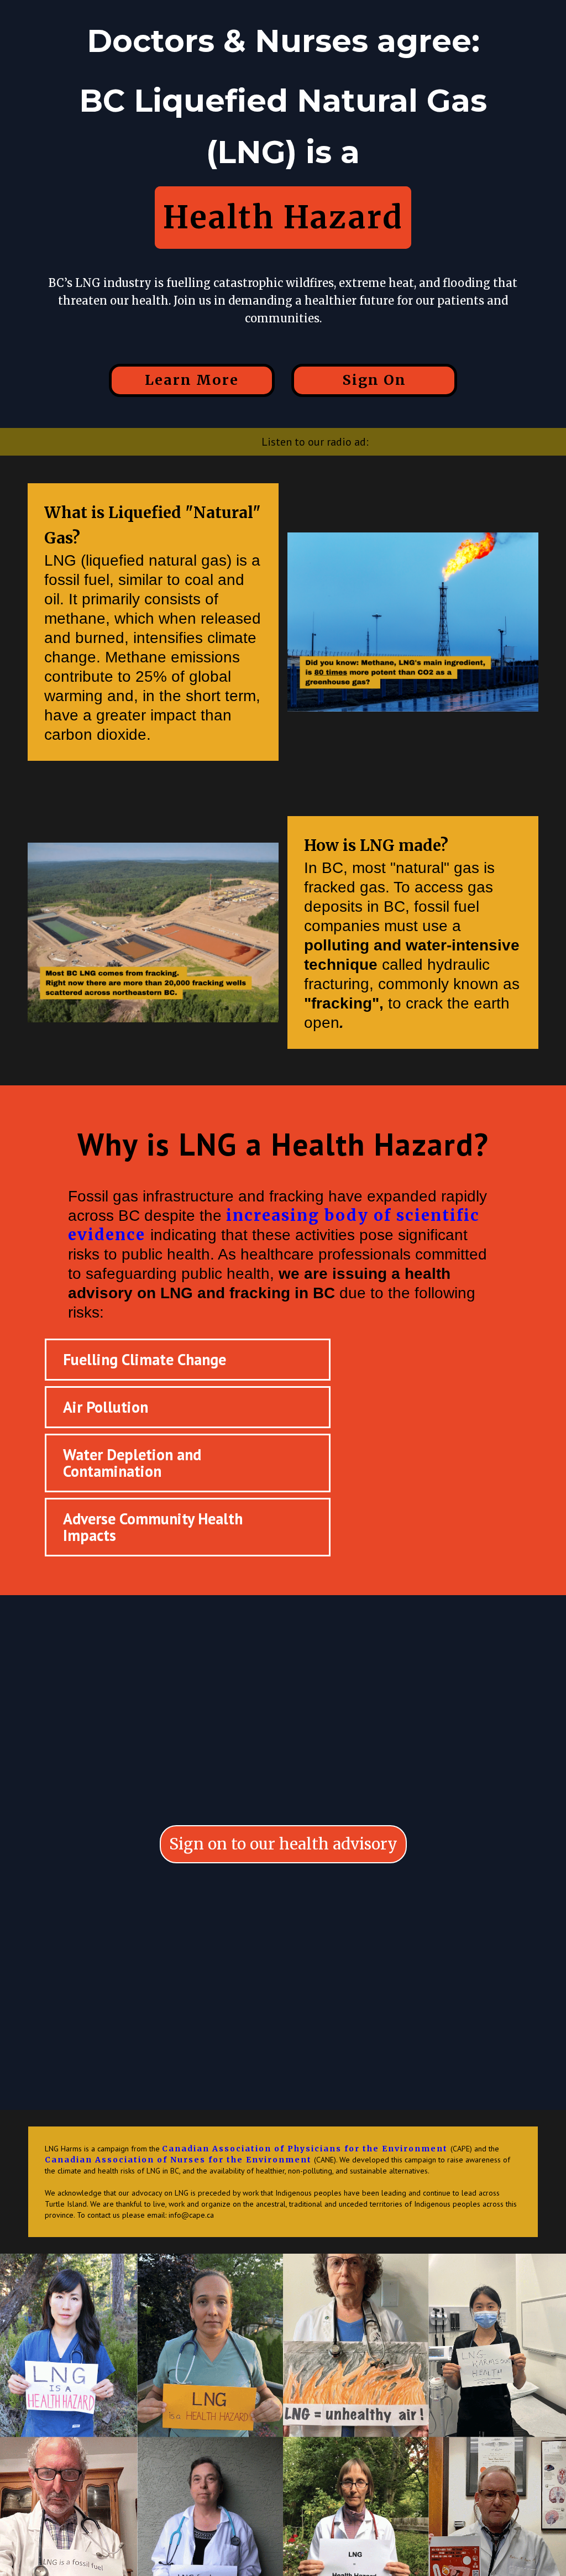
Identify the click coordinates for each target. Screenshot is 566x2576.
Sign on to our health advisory (283, 1844)
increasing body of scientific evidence (274, 1225)
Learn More (192, 380)
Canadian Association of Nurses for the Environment (178, 2160)
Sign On (374, 380)
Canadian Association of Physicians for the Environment (306, 2149)
